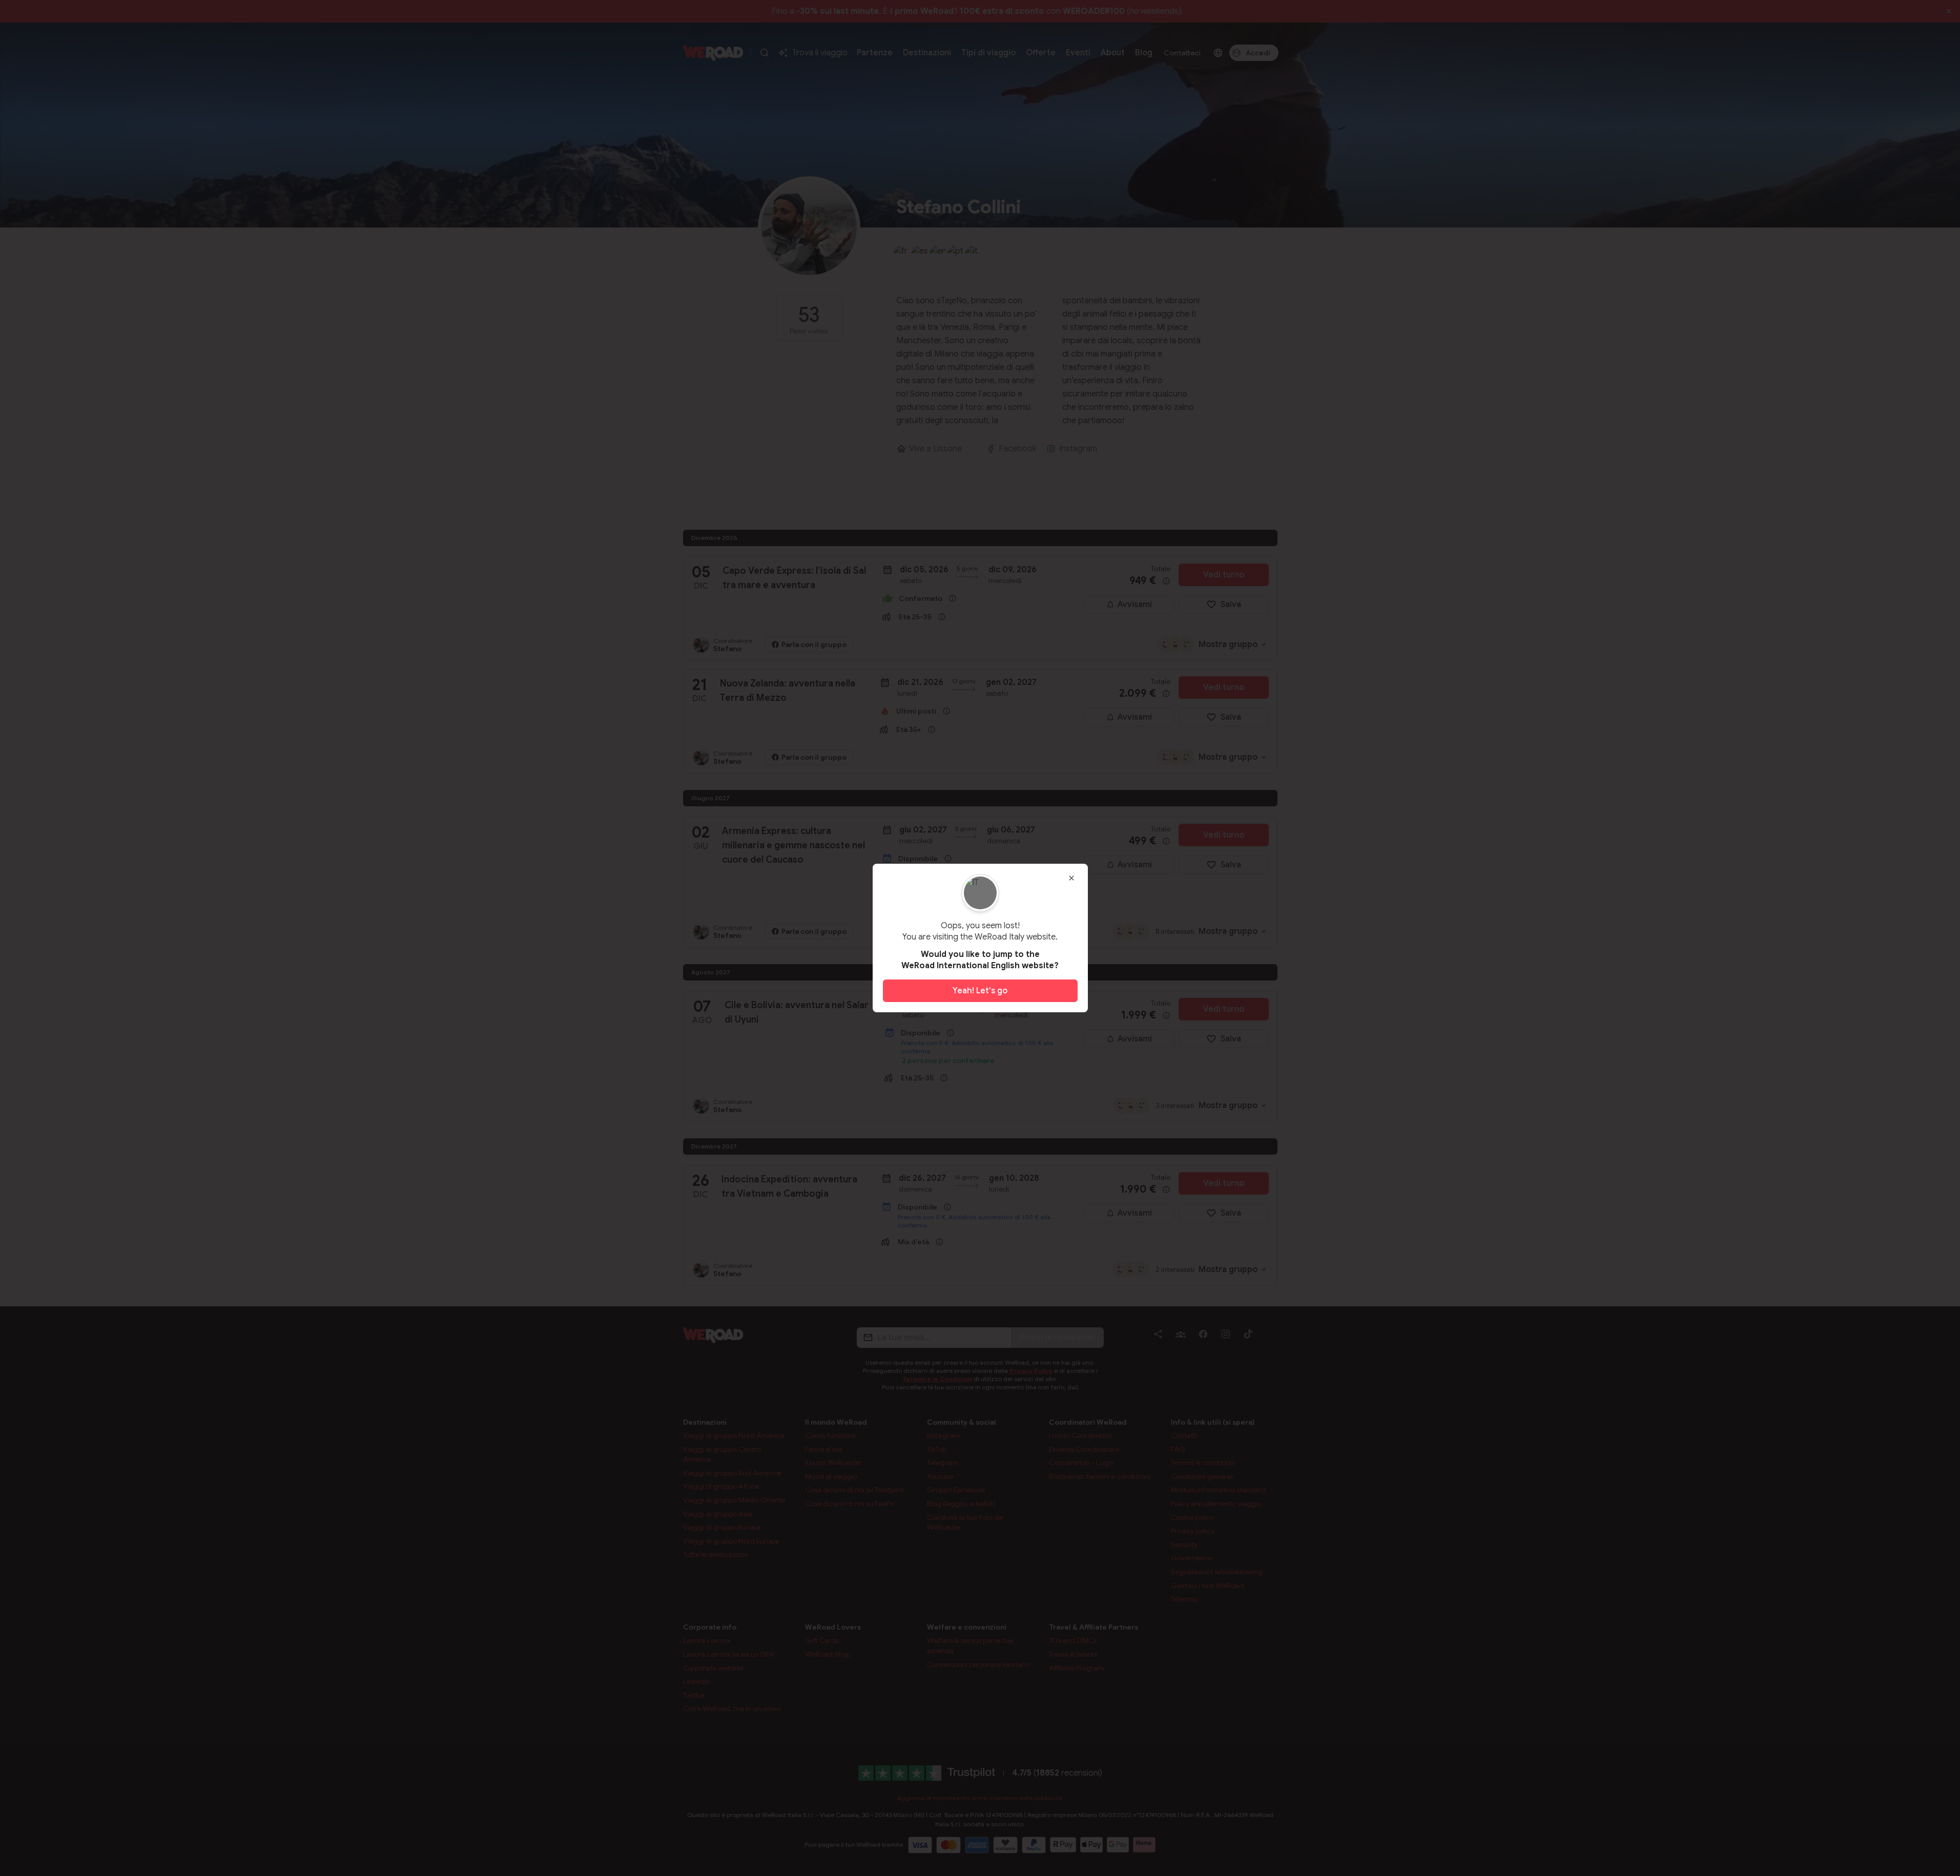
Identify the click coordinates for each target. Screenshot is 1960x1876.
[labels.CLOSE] (1071, 878)
